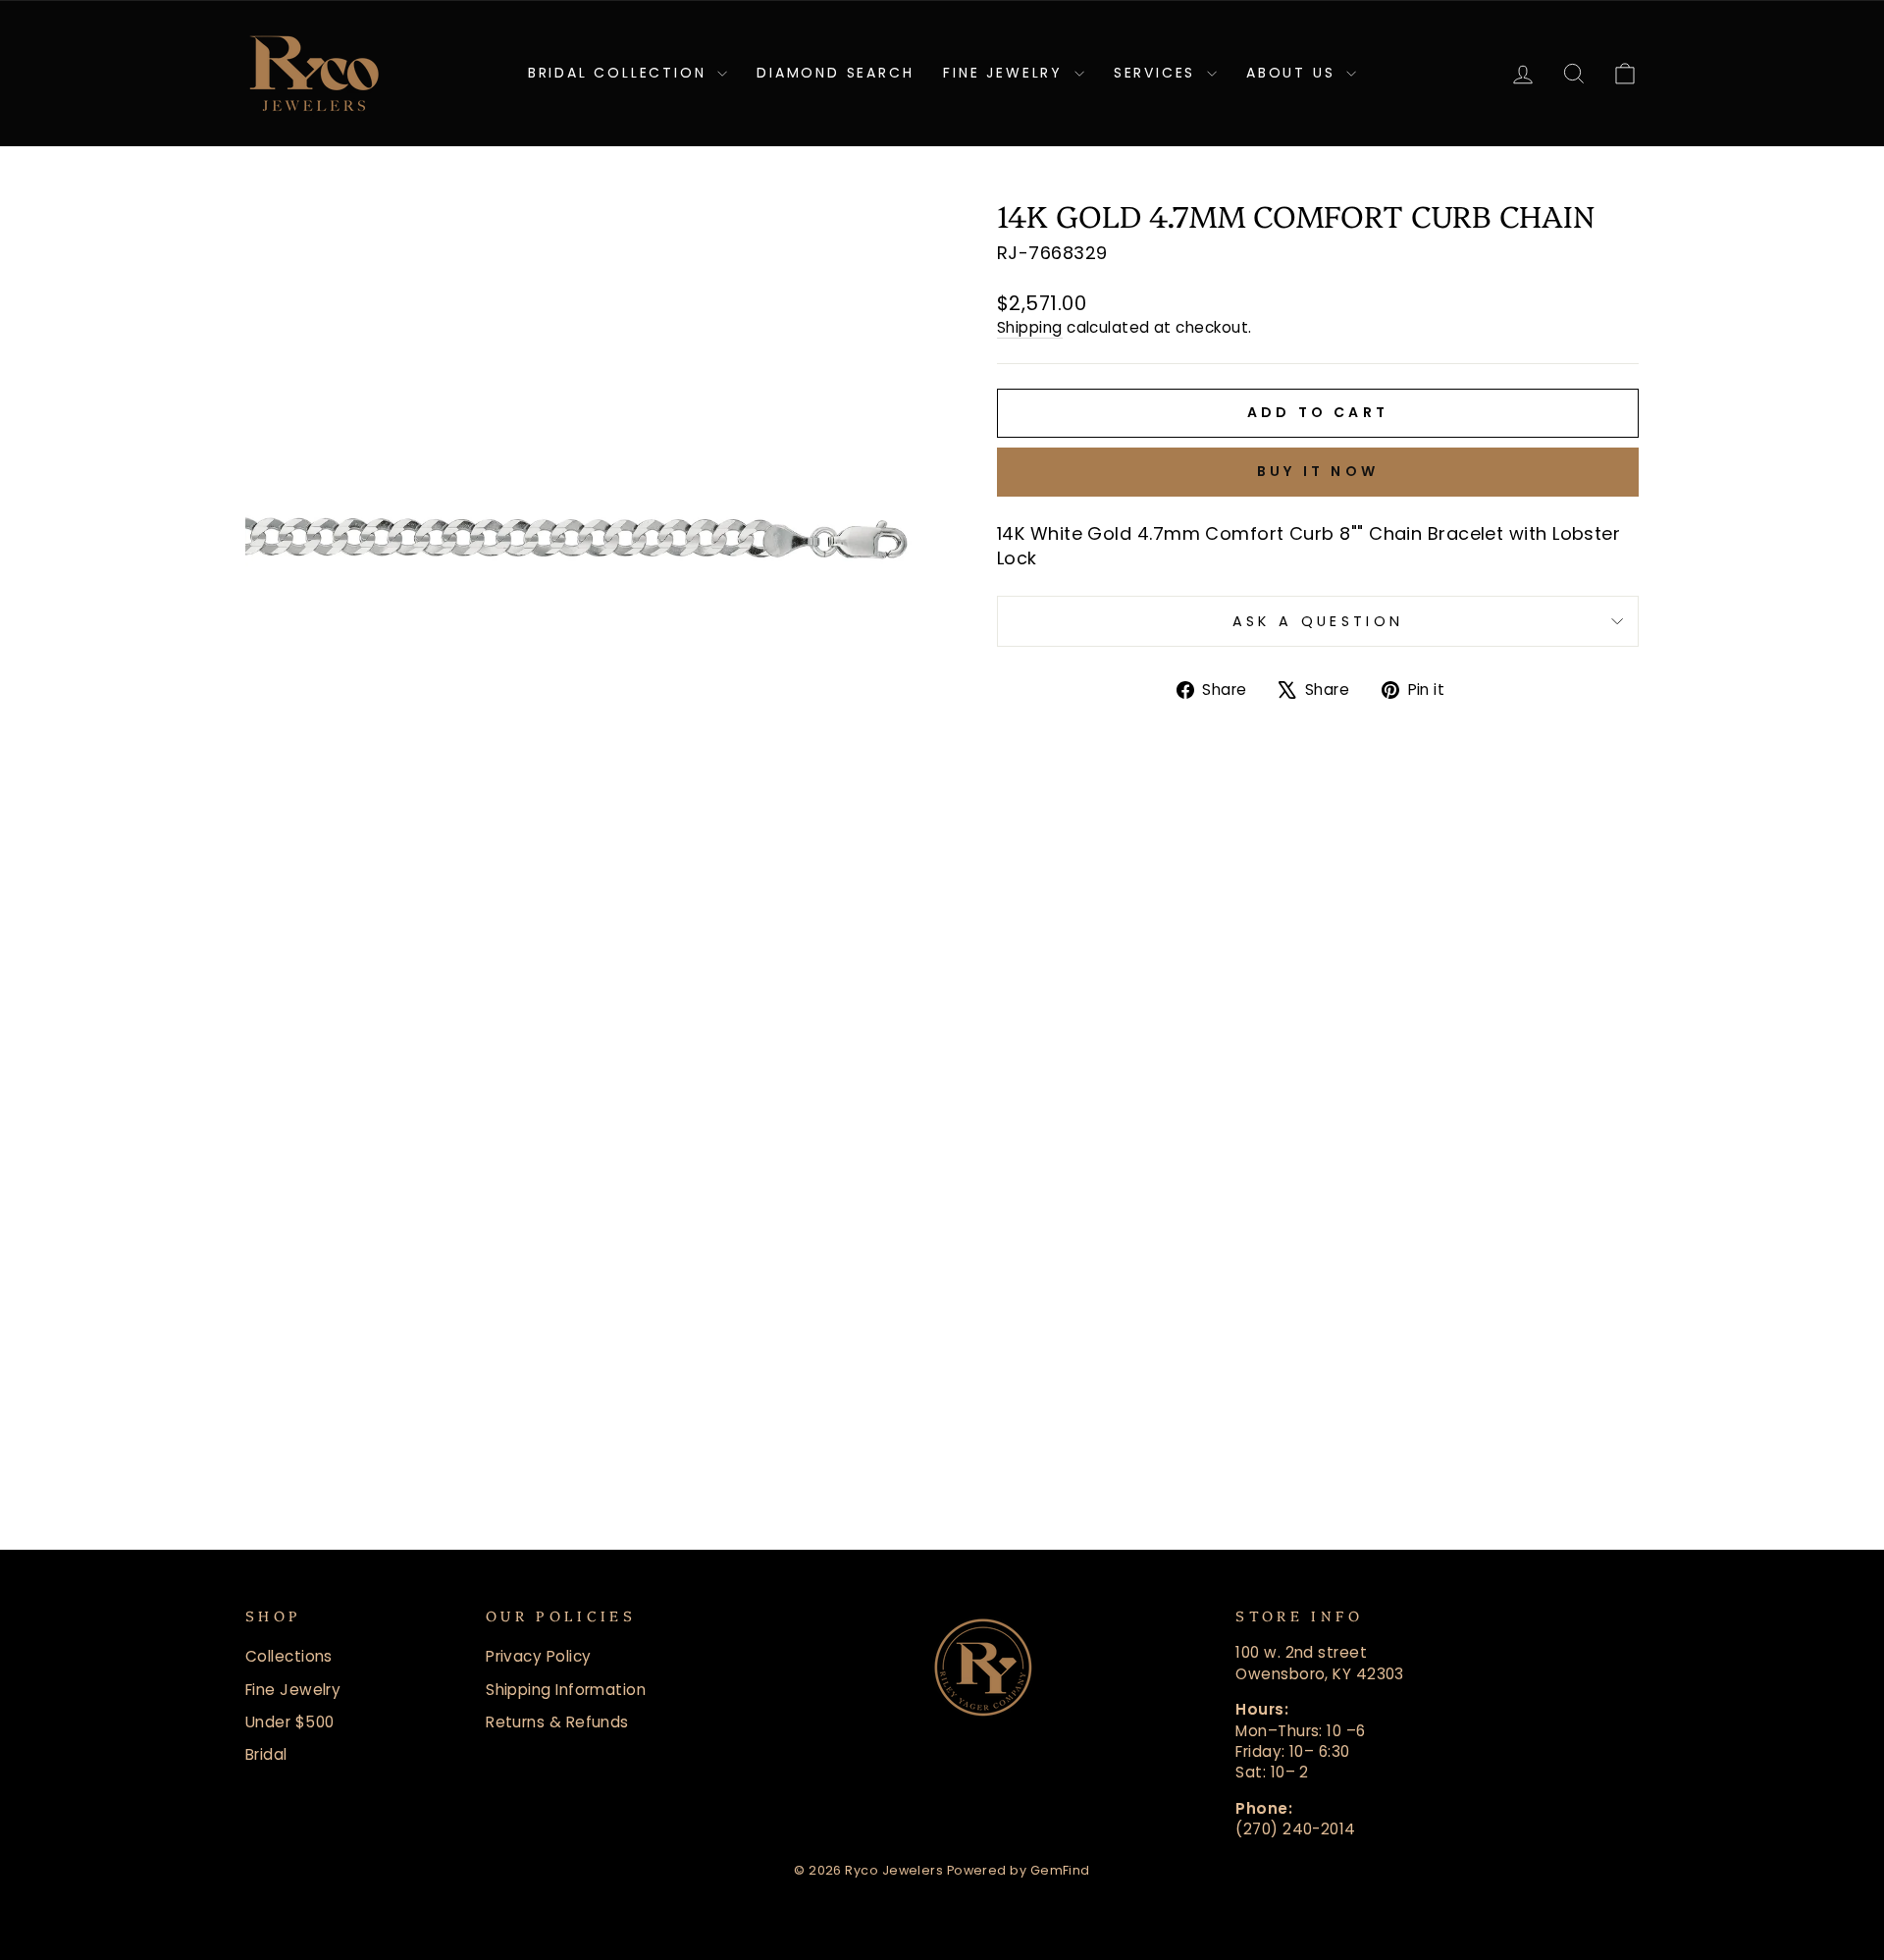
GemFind (1060, 1870)
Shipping (1030, 327)
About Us (1294, 73)
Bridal (266, 1754)
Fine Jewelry (1006, 73)
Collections (289, 1656)
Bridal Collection (620, 73)
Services (1158, 73)
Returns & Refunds (557, 1722)
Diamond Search (835, 73)
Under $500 (290, 1722)
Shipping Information (566, 1690)
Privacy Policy (538, 1656)
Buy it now (1318, 471)
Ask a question (1318, 621)
